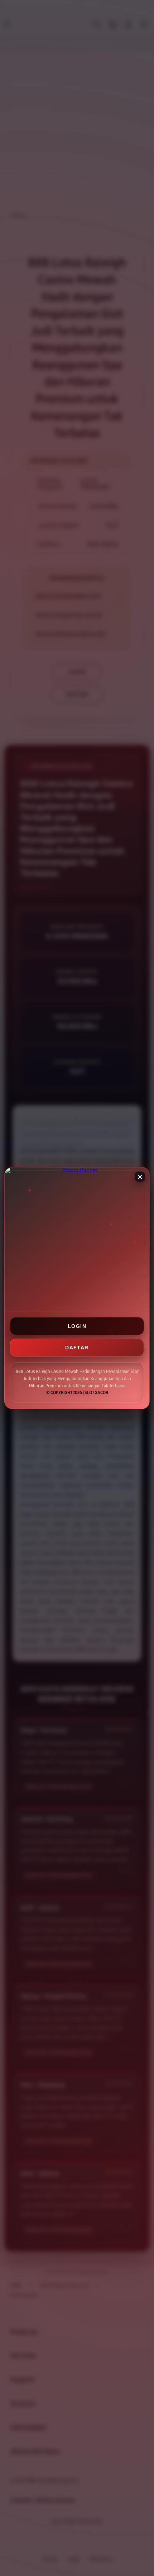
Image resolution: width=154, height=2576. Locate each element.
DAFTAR (77, 1348)
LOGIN (77, 1326)
